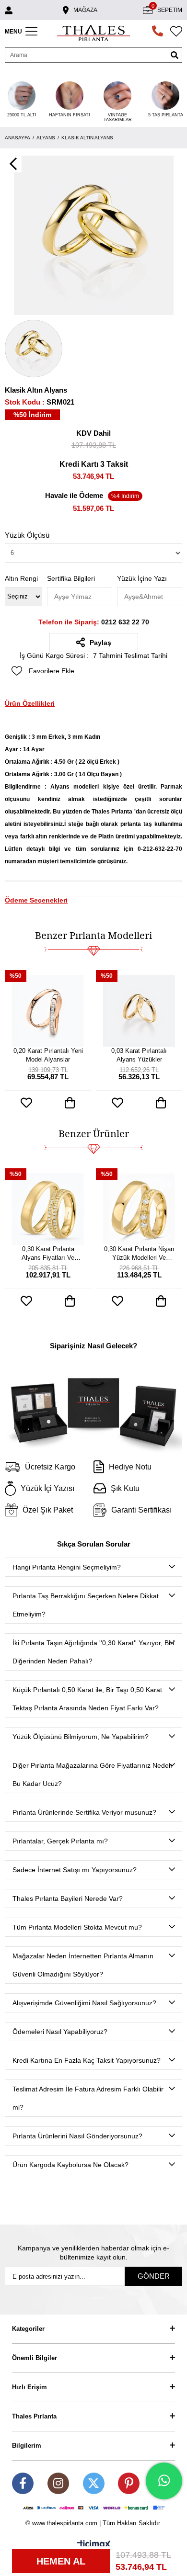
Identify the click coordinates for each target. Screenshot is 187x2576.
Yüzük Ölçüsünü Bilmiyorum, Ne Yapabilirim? (81, 1737)
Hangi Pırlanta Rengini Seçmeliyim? (67, 1567)
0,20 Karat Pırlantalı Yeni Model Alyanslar (48, 1055)
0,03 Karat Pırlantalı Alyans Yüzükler (139, 1055)
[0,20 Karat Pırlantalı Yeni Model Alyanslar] (48, 1011)
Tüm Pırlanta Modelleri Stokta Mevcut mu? (77, 1927)
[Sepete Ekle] (70, 1103)
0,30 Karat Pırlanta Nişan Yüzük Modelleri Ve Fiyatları (139, 1254)
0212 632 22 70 (94, 622)
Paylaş (100, 643)
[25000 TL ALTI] (22, 96)
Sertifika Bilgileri (71, 578)
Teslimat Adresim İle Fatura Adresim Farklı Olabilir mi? (88, 2098)
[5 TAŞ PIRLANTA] (165, 96)
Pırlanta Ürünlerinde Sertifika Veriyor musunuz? (84, 1812)
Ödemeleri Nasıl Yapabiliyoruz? (60, 2032)
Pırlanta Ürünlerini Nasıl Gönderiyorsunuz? (77, 2136)
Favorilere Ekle (26, 1103)
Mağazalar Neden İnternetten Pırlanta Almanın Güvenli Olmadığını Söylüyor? (83, 1965)
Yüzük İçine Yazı (142, 578)
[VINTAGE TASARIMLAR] (117, 96)
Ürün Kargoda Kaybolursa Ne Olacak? (70, 2165)
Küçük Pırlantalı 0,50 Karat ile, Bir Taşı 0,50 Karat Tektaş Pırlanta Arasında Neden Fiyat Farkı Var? (87, 1699)
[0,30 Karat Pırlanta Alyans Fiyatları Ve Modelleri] (48, 1209)
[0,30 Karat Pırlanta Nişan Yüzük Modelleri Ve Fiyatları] (139, 1209)
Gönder (154, 2276)
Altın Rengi (21, 578)
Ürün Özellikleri (30, 703)
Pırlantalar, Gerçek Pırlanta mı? (60, 1841)
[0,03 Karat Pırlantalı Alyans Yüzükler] (139, 1011)
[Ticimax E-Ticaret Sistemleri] (94, 2545)
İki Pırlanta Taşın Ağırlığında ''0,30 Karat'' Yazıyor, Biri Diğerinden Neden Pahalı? (93, 1652)
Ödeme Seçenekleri (36, 900)
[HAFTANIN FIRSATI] (70, 96)
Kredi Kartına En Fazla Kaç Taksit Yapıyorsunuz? (87, 2060)
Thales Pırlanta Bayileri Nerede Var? (68, 1898)
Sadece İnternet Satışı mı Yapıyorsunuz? (75, 1870)
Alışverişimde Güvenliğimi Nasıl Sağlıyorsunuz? (84, 2003)
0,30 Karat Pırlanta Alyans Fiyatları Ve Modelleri (48, 1254)
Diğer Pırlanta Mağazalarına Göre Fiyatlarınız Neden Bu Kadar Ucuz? (93, 1774)
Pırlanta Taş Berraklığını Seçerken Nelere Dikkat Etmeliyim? (86, 1605)
